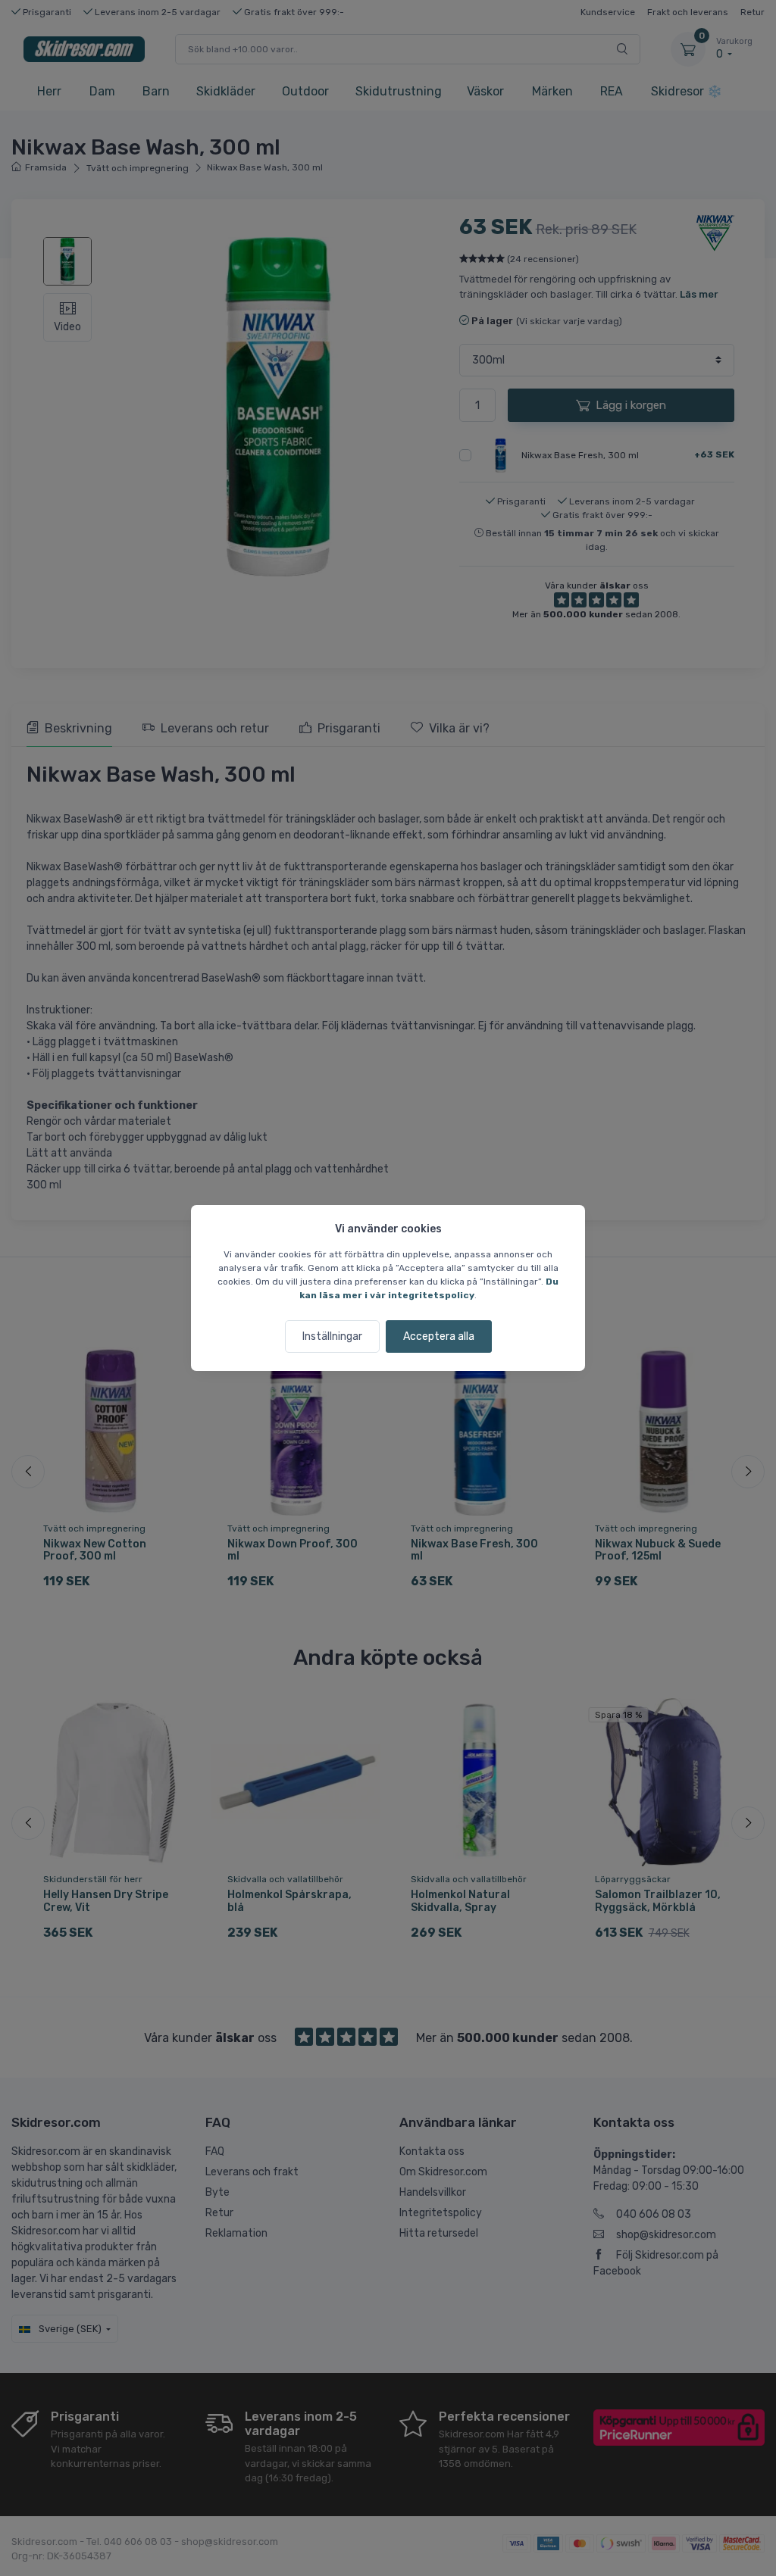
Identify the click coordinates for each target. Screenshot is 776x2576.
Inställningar (332, 1336)
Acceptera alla (439, 1336)
